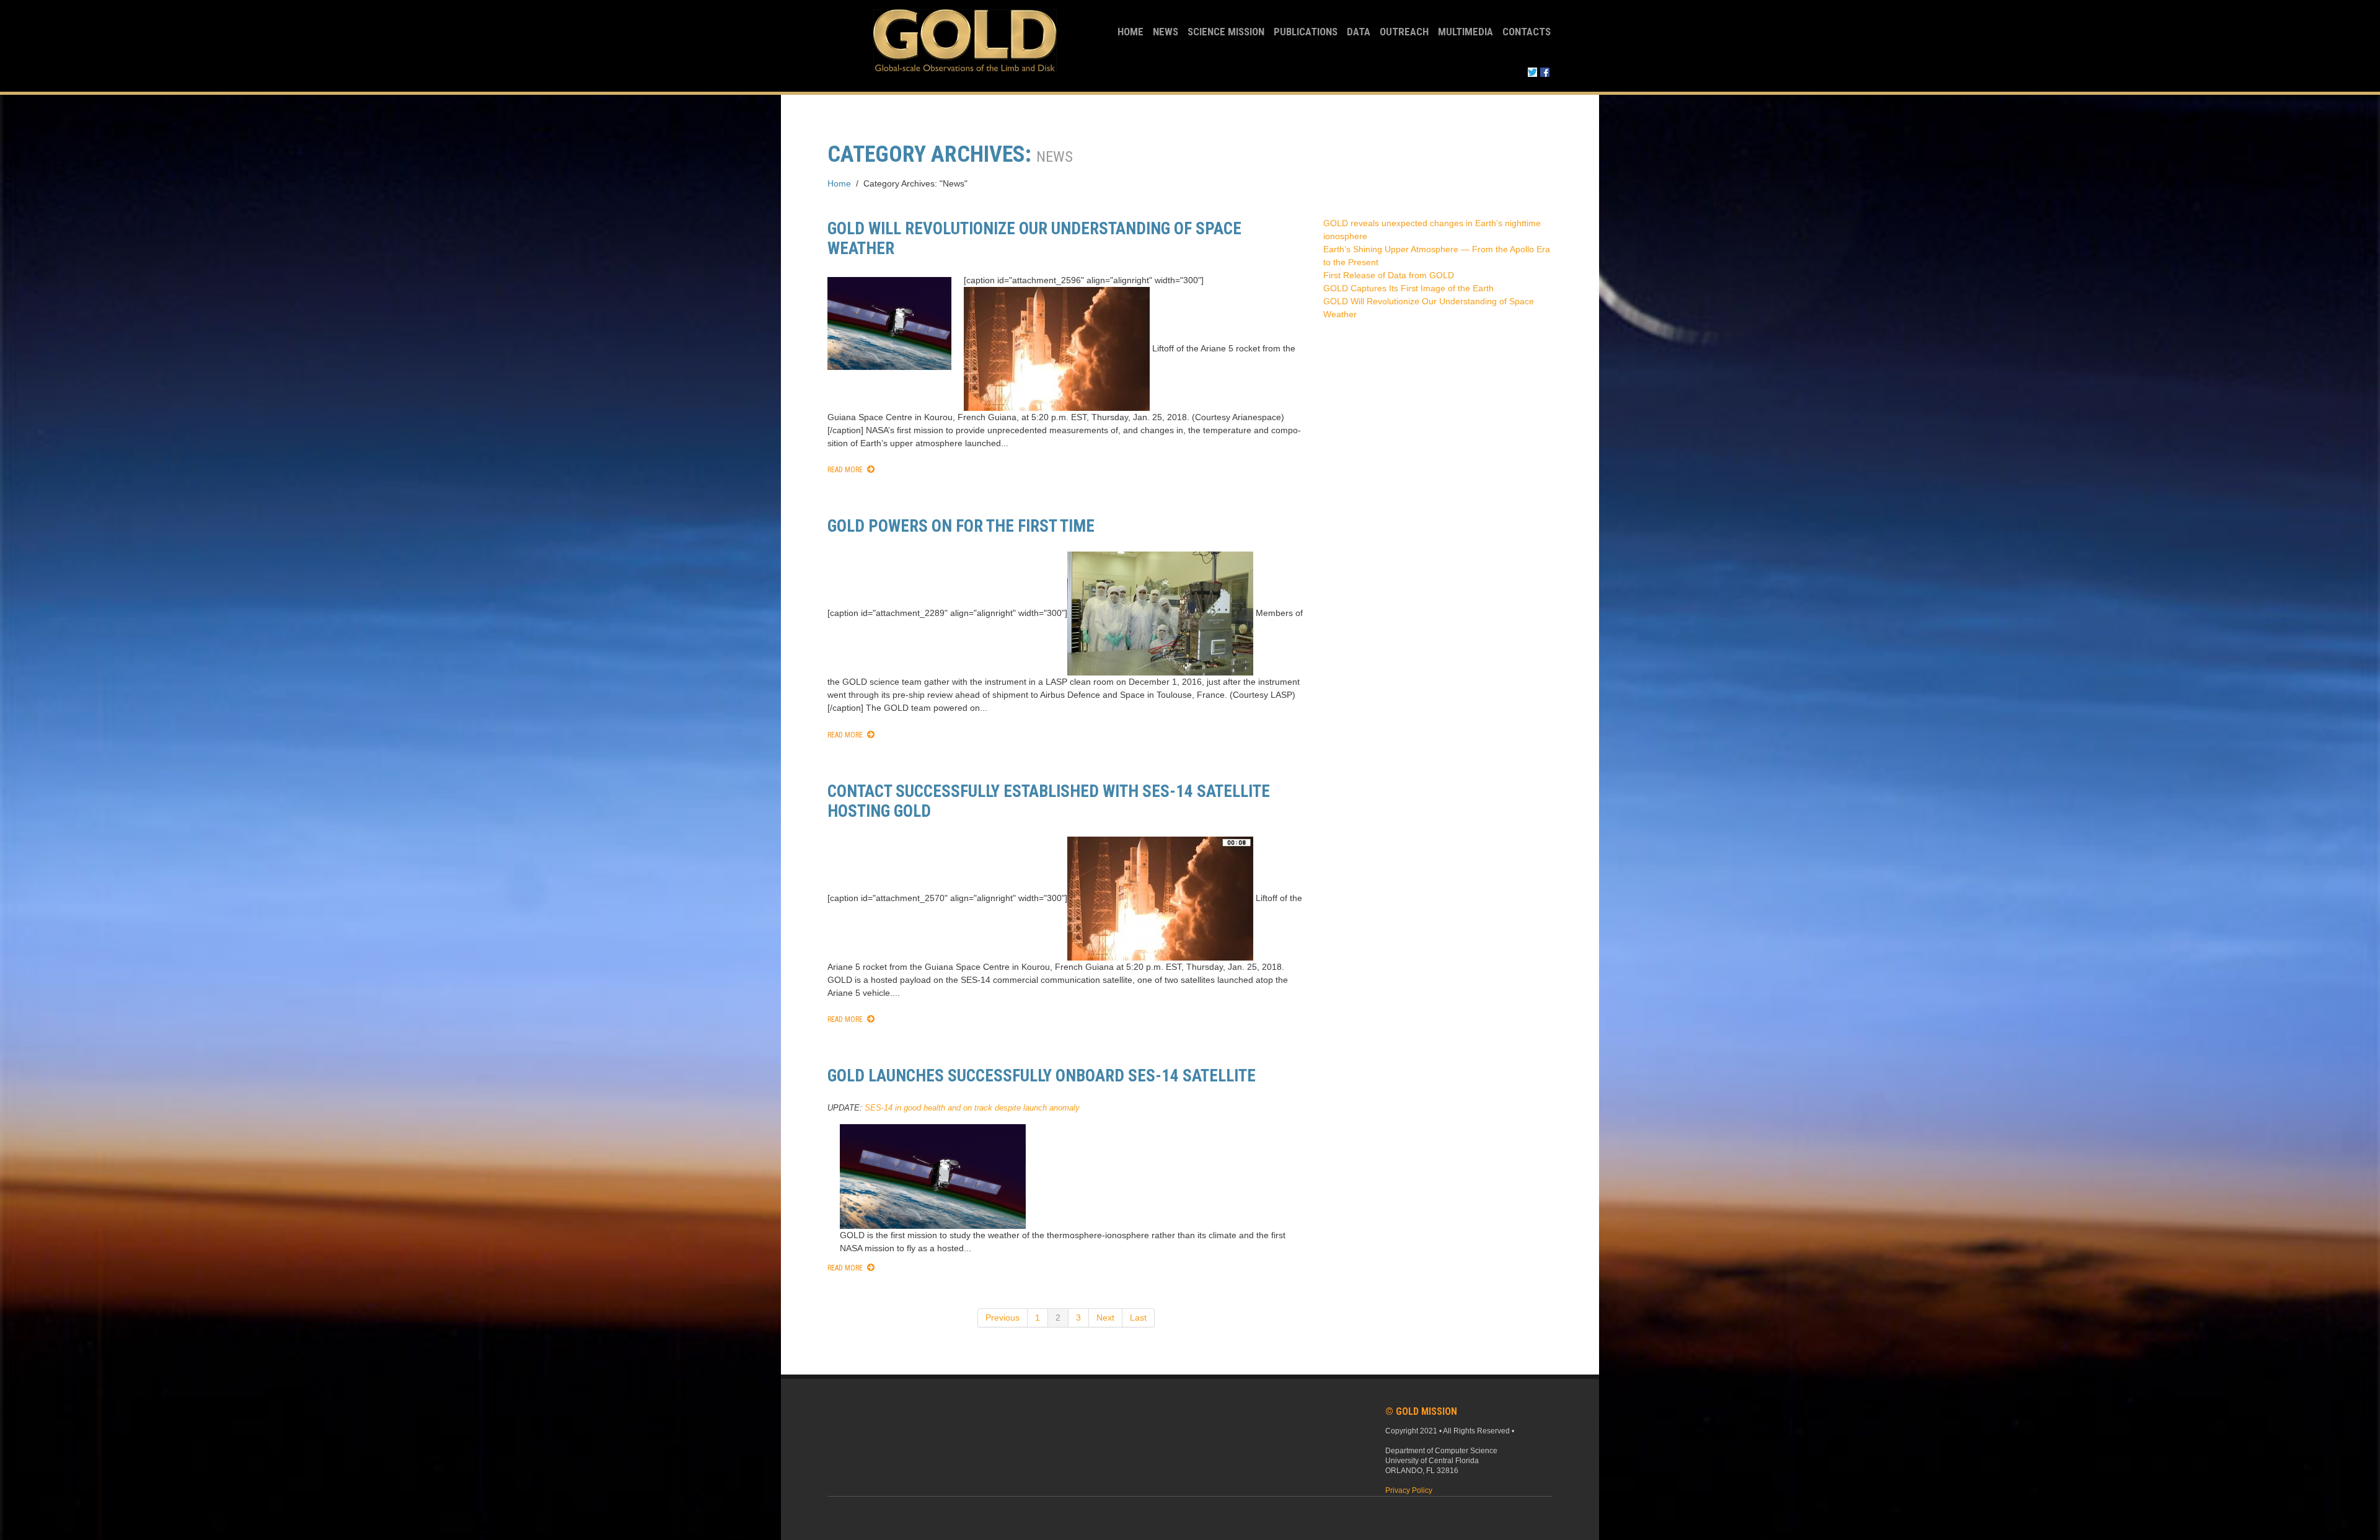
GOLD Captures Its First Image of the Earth (1408, 288)
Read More (845, 470)
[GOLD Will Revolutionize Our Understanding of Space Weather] (889, 323)
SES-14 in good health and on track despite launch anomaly (972, 1108)
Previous (1003, 1318)
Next (1105, 1318)
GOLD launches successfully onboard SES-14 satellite (1042, 1076)
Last (1138, 1318)
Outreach (1404, 32)
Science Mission (1226, 32)
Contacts (1527, 32)
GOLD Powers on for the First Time (961, 526)
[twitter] (1532, 71)
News (1166, 32)
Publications (1306, 32)
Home (1130, 32)
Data (1359, 32)
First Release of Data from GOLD (1389, 275)
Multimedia (1465, 32)
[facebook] (1545, 71)
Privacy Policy (1409, 1490)
